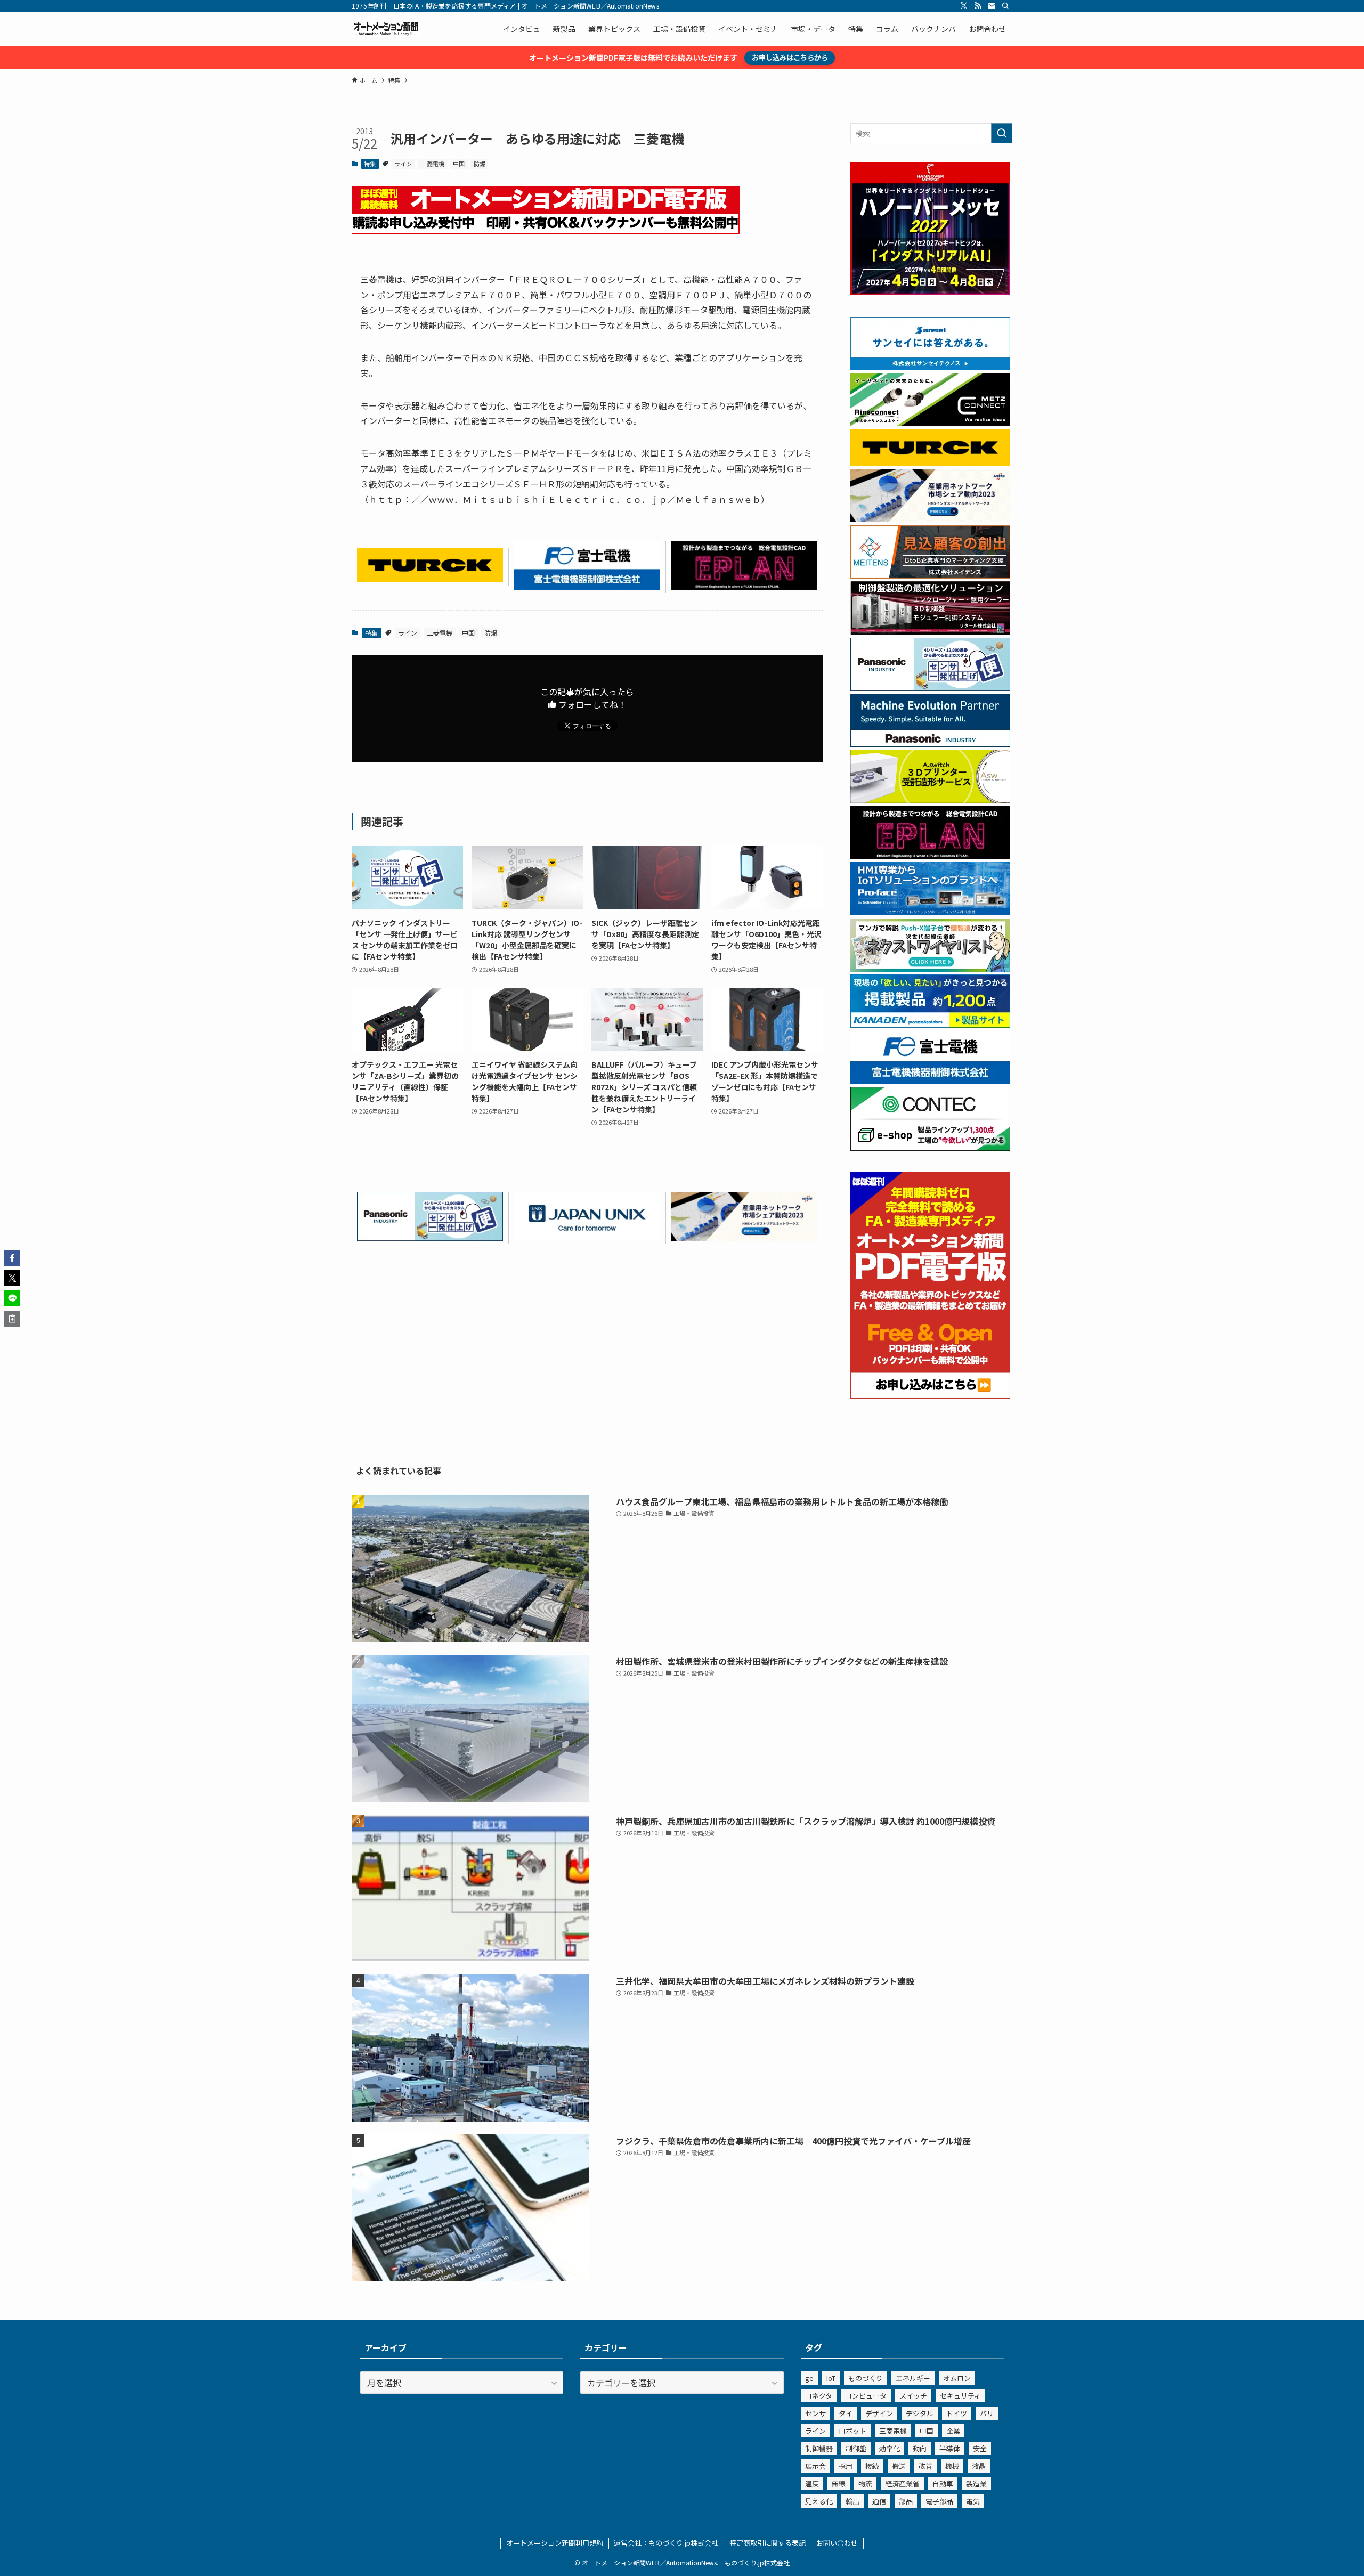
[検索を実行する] (1002, 133)
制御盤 (856, 2448)
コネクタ (819, 2396)
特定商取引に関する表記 (768, 2543)
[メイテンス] (930, 575)
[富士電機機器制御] (587, 586)
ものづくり (866, 2378)
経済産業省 (902, 2484)
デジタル (920, 2413)
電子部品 (939, 2501)
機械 (952, 2466)
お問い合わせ (837, 2543)
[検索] (1005, 6)
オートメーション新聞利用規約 (555, 2543)
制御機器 (819, 2448)
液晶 (979, 2466)
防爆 (480, 164)
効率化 (890, 2448)
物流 (865, 2484)
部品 (906, 2501)
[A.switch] (930, 800)
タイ (846, 2413)
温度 (812, 2484)
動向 (920, 2448)
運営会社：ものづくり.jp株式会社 (666, 2543)
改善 (925, 2466)
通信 (879, 2501)
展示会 (815, 2466)
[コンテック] (930, 1148)
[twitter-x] (964, 6)
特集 (370, 164)
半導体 (950, 2448)
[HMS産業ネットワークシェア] (744, 1237)
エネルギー (913, 2378)
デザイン (879, 2413)
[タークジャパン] (430, 579)
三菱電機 (433, 164)
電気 (973, 2501)
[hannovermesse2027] (930, 292)
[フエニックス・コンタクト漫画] (930, 969)
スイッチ (913, 2396)
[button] (12, 1258)
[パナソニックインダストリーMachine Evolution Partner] (930, 744)
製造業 (976, 2484)
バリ (987, 2413)
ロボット (852, 2431)
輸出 (852, 2501)
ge (809, 2378)
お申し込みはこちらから (790, 57)
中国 (459, 164)
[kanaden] (930, 1025)
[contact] (992, 6)
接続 (872, 2466)
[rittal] (930, 631)
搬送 (899, 2466)
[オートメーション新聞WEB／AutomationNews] (386, 29)
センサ (815, 2413)
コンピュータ (866, 2396)
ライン (403, 164)
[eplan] (744, 586)
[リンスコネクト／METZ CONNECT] (930, 423)
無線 (839, 2484)
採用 (846, 2466)
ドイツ (957, 2413)
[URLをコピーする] (12, 1319)
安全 (980, 2448)
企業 (953, 2431)
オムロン (957, 2378)
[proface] (930, 912)
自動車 (943, 2484)
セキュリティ (960, 2396)
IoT (831, 2378)
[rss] (978, 6)
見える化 (819, 2501)
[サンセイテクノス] (930, 367)
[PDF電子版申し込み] (546, 230)
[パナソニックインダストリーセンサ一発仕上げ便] (430, 1237)
